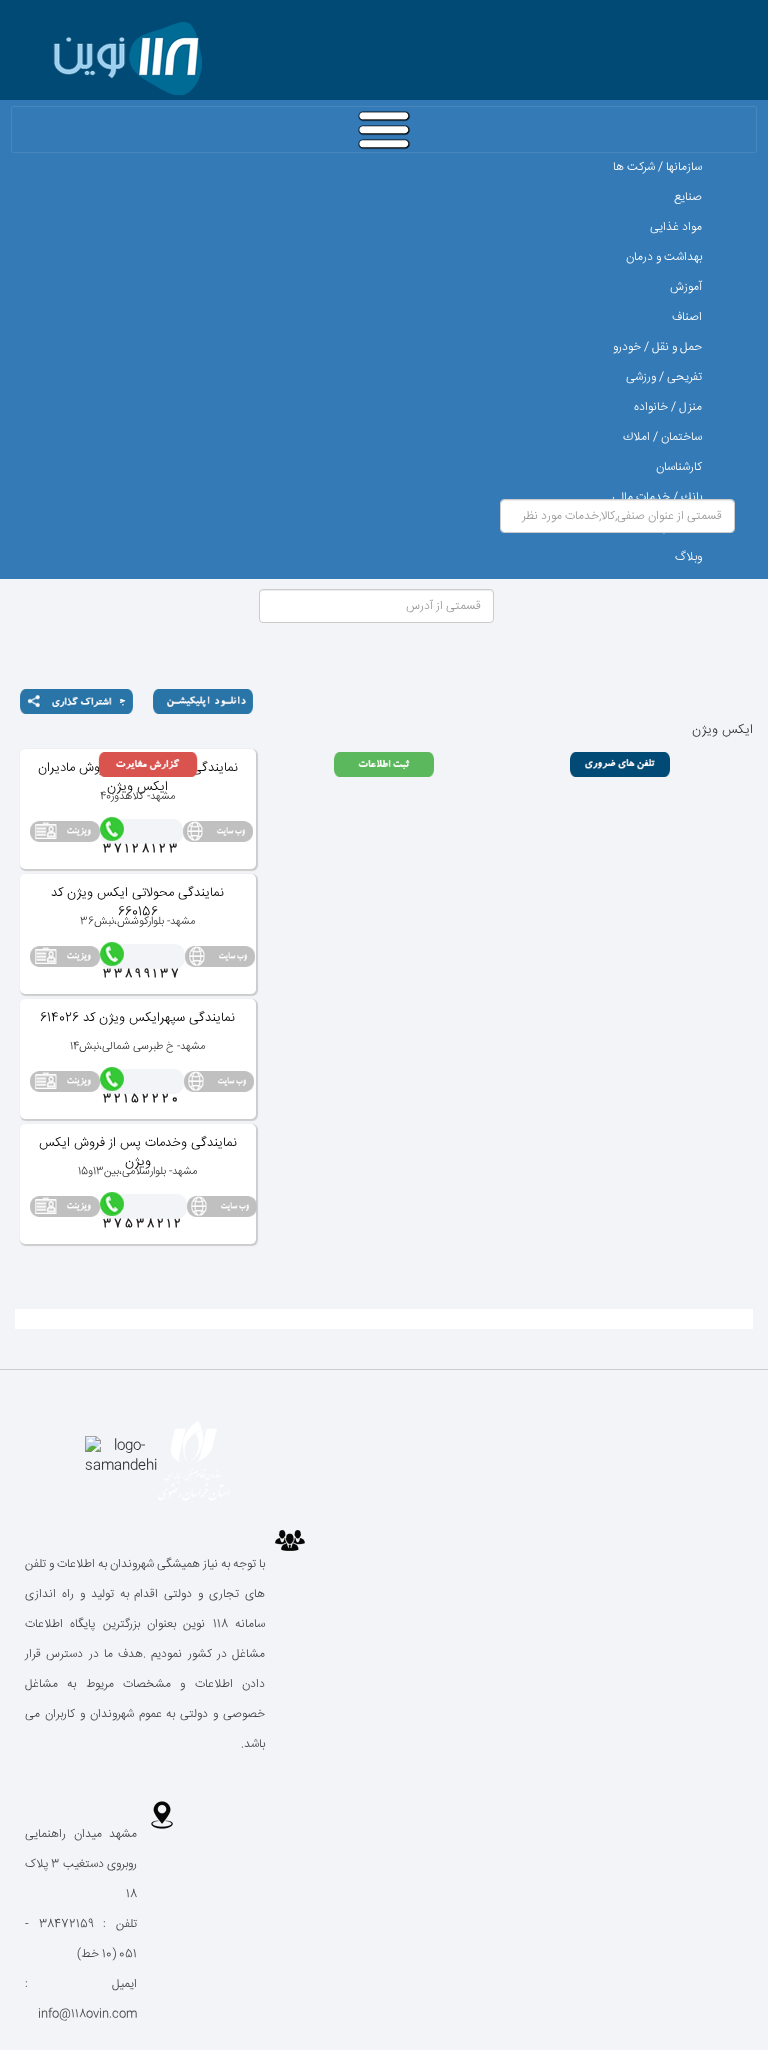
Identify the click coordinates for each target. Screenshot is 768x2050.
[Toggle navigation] (384, 129)
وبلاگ (688, 557)
